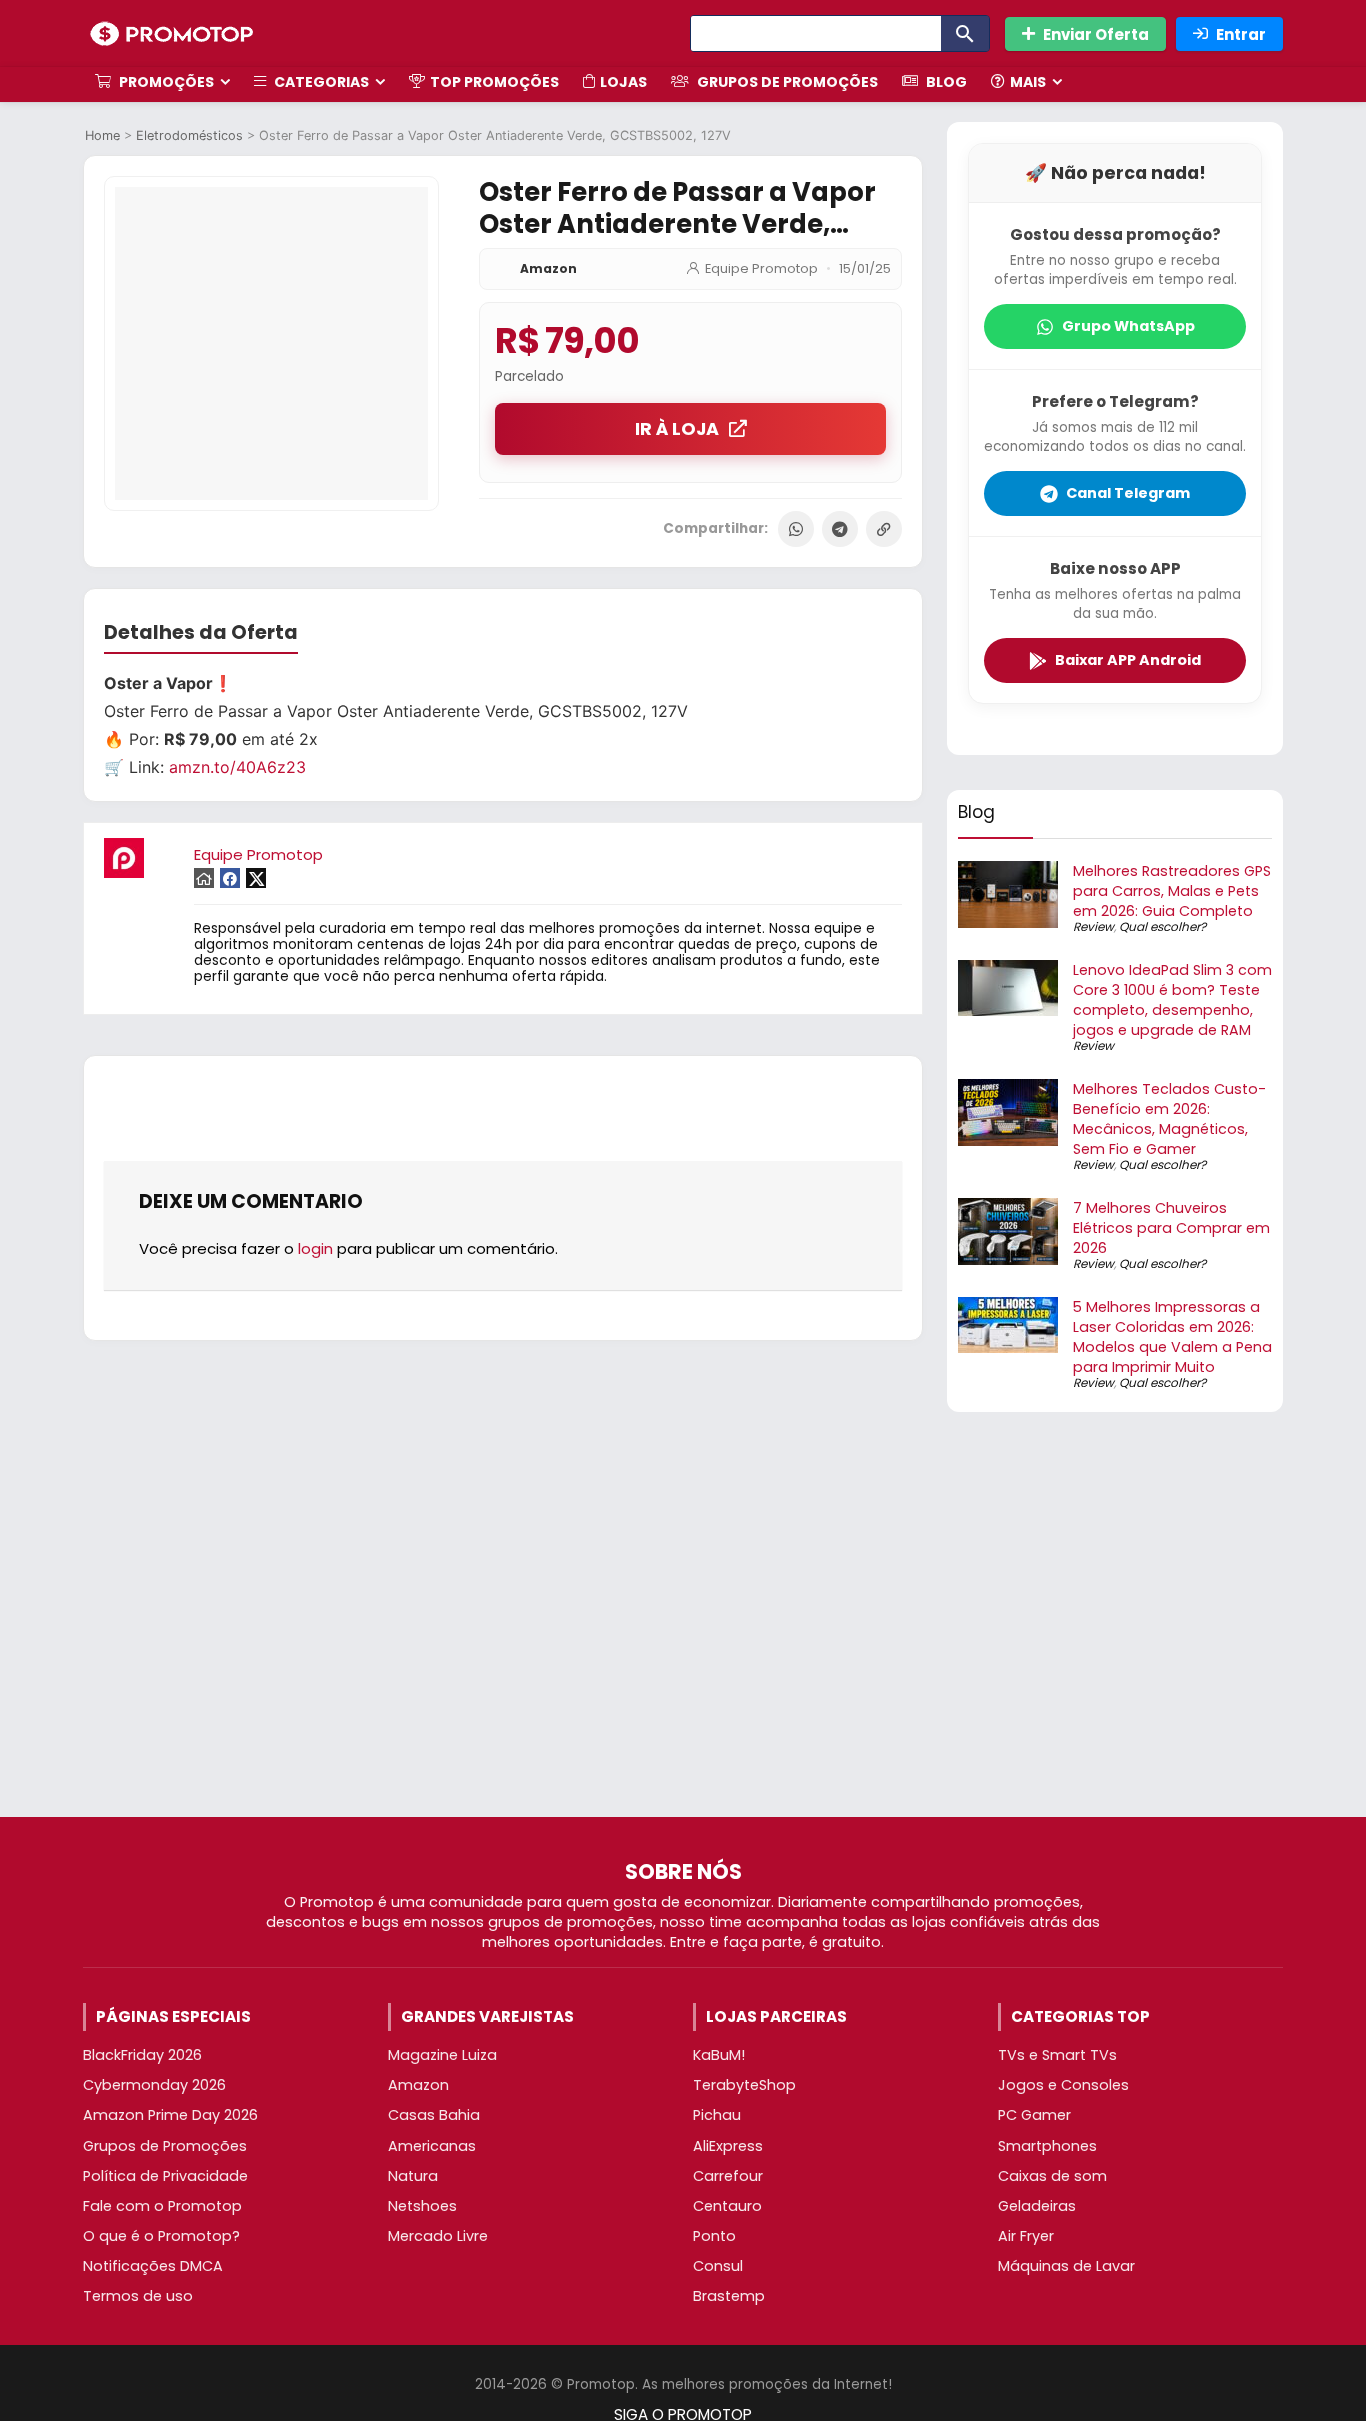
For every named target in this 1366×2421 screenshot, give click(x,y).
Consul (718, 2266)
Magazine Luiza (442, 2055)
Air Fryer (1026, 2236)
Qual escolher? (1162, 926)
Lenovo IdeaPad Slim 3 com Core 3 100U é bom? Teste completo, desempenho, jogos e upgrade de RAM (1172, 1000)
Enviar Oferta (1096, 34)
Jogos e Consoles (1063, 2085)
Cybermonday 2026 (154, 2085)
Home (102, 135)
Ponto (714, 2236)
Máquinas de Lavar (1066, 2266)
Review (1093, 926)
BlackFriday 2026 (142, 2055)
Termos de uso (138, 2296)
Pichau (717, 2115)
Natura (413, 2176)
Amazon (548, 268)
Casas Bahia (434, 2115)
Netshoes (422, 2206)
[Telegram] (840, 529)
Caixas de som (1052, 2176)
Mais (1028, 82)
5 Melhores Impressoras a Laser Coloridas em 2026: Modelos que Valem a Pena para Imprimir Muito (1172, 1337)
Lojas (623, 82)
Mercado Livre (438, 2236)
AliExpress (728, 2146)
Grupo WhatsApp (1128, 326)
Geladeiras (1037, 2206)
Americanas (432, 2146)
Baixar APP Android (1128, 660)
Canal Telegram (1128, 493)
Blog (945, 82)
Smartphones (1047, 2146)
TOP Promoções (494, 82)
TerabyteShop (744, 2085)
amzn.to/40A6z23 (237, 767)
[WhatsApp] (796, 529)
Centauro (727, 2206)
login (315, 1248)
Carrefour (728, 2176)
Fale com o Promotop (162, 2206)
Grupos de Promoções (786, 82)
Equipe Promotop (761, 268)
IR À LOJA (677, 429)
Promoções (165, 82)
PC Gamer (1034, 2115)
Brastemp (729, 2296)
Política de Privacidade (165, 2176)
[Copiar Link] (884, 529)
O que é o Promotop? (161, 2236)
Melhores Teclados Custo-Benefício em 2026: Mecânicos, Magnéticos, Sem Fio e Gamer (1169, 1119)
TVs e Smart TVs (1057, 2055)
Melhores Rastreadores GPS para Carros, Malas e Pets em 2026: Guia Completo (1172, 891)
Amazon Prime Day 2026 (170, 2115)
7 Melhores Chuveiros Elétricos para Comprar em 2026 (1171, 1228)
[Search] (965, 33)
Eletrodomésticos (189, 135)
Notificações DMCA (153, 2266)
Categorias (320, 82)
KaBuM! (719, 2055)
